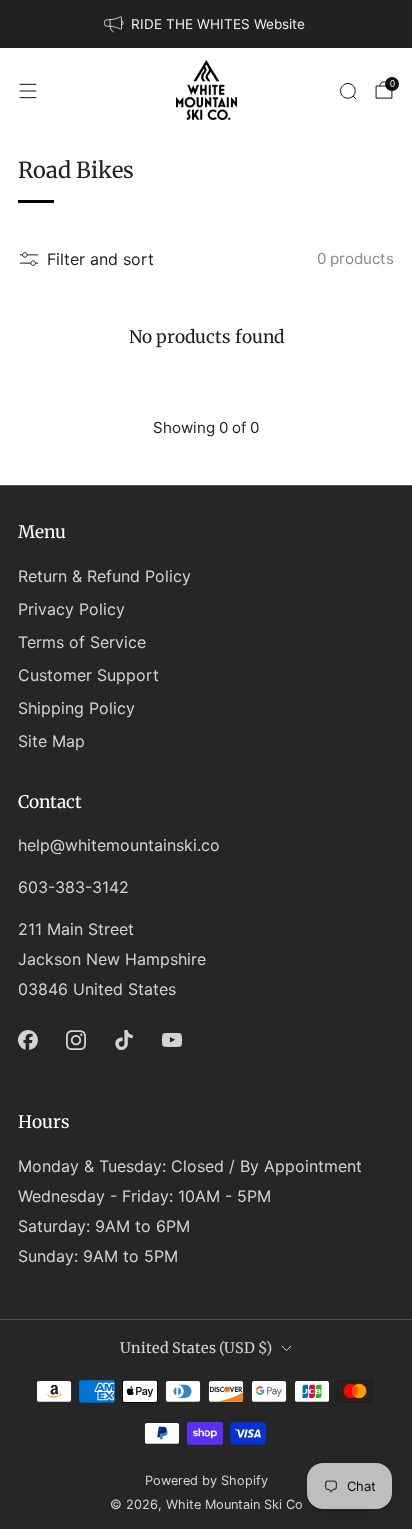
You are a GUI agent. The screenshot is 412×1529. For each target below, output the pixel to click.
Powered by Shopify (206, 1480)
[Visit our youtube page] (172, 1040)
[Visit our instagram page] (76, 1040)
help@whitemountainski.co (119, 845)
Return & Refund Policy (104, 576)
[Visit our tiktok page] (124, 1040)
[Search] (348, 91)
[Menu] (28, 91)
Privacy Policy (71, 609)
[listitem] (206, 24)
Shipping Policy (76, 708)
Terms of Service (82, 642)
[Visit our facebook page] (28, 1040)
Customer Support (88, 675)
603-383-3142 (73, 887)
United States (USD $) (196, 1348)
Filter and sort (100, 259)
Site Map (51, 741)
